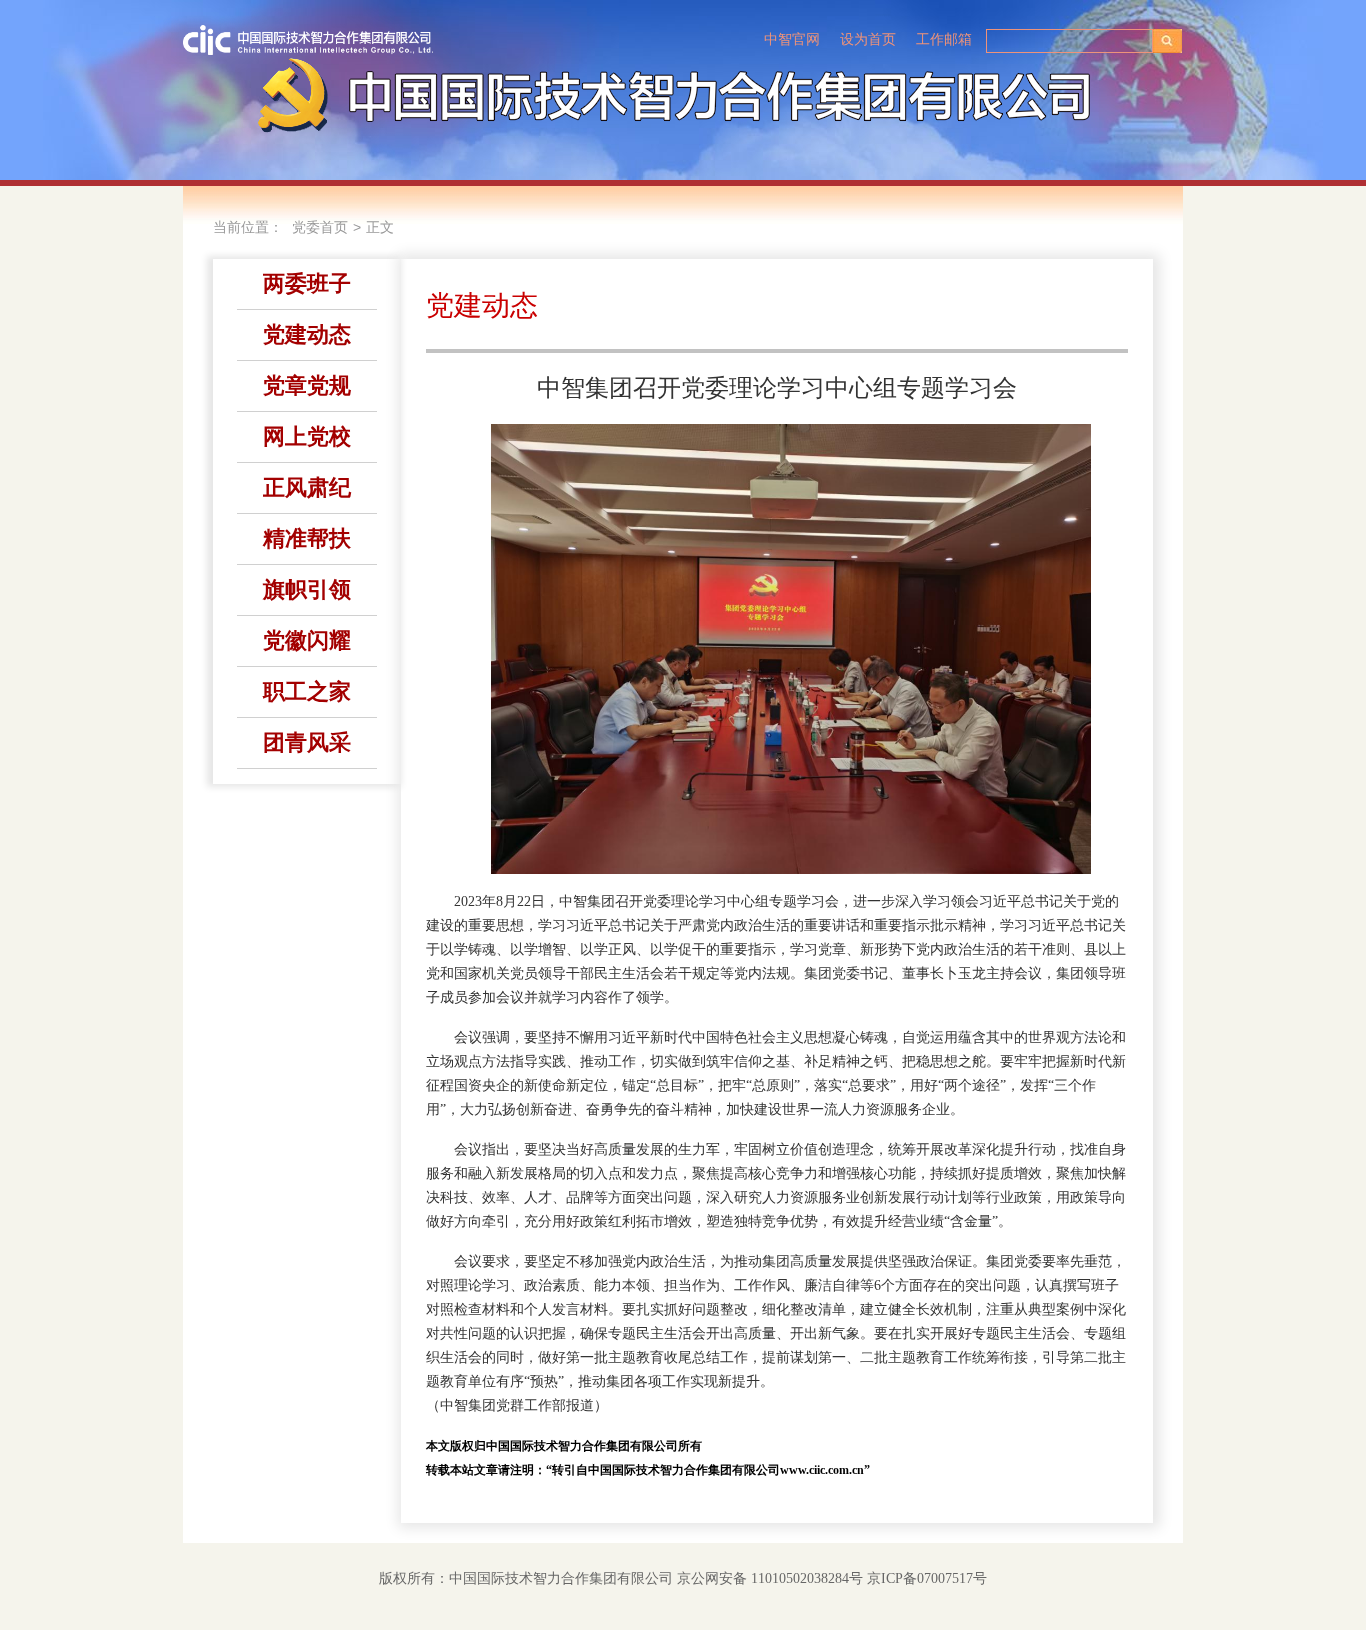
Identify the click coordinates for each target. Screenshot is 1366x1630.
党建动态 (307, 334)
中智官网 (792, 39)
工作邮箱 (944, 39)
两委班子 (307, 283)
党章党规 (307, 385)
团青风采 (307, 742)
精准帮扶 (307, 538)
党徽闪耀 (307, 640)
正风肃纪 (307, 487)
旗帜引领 (307, 589)
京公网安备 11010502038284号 (770, 1578)
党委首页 (320, 227)
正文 (380, 227)
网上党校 (307, 436)
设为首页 (868, 39)
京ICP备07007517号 (927, 1578)
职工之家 (307, 691)
